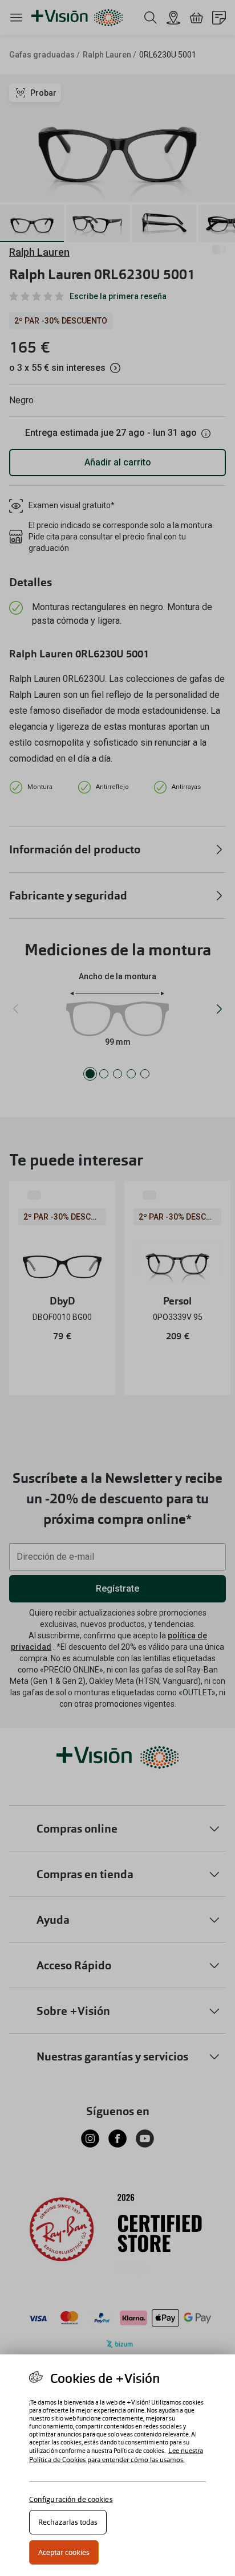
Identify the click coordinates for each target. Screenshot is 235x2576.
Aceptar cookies (64, 2552)
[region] (117, 2465)
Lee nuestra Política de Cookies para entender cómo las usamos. (116, 2455)
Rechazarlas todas (68, 2522)
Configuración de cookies (71, 2499)
